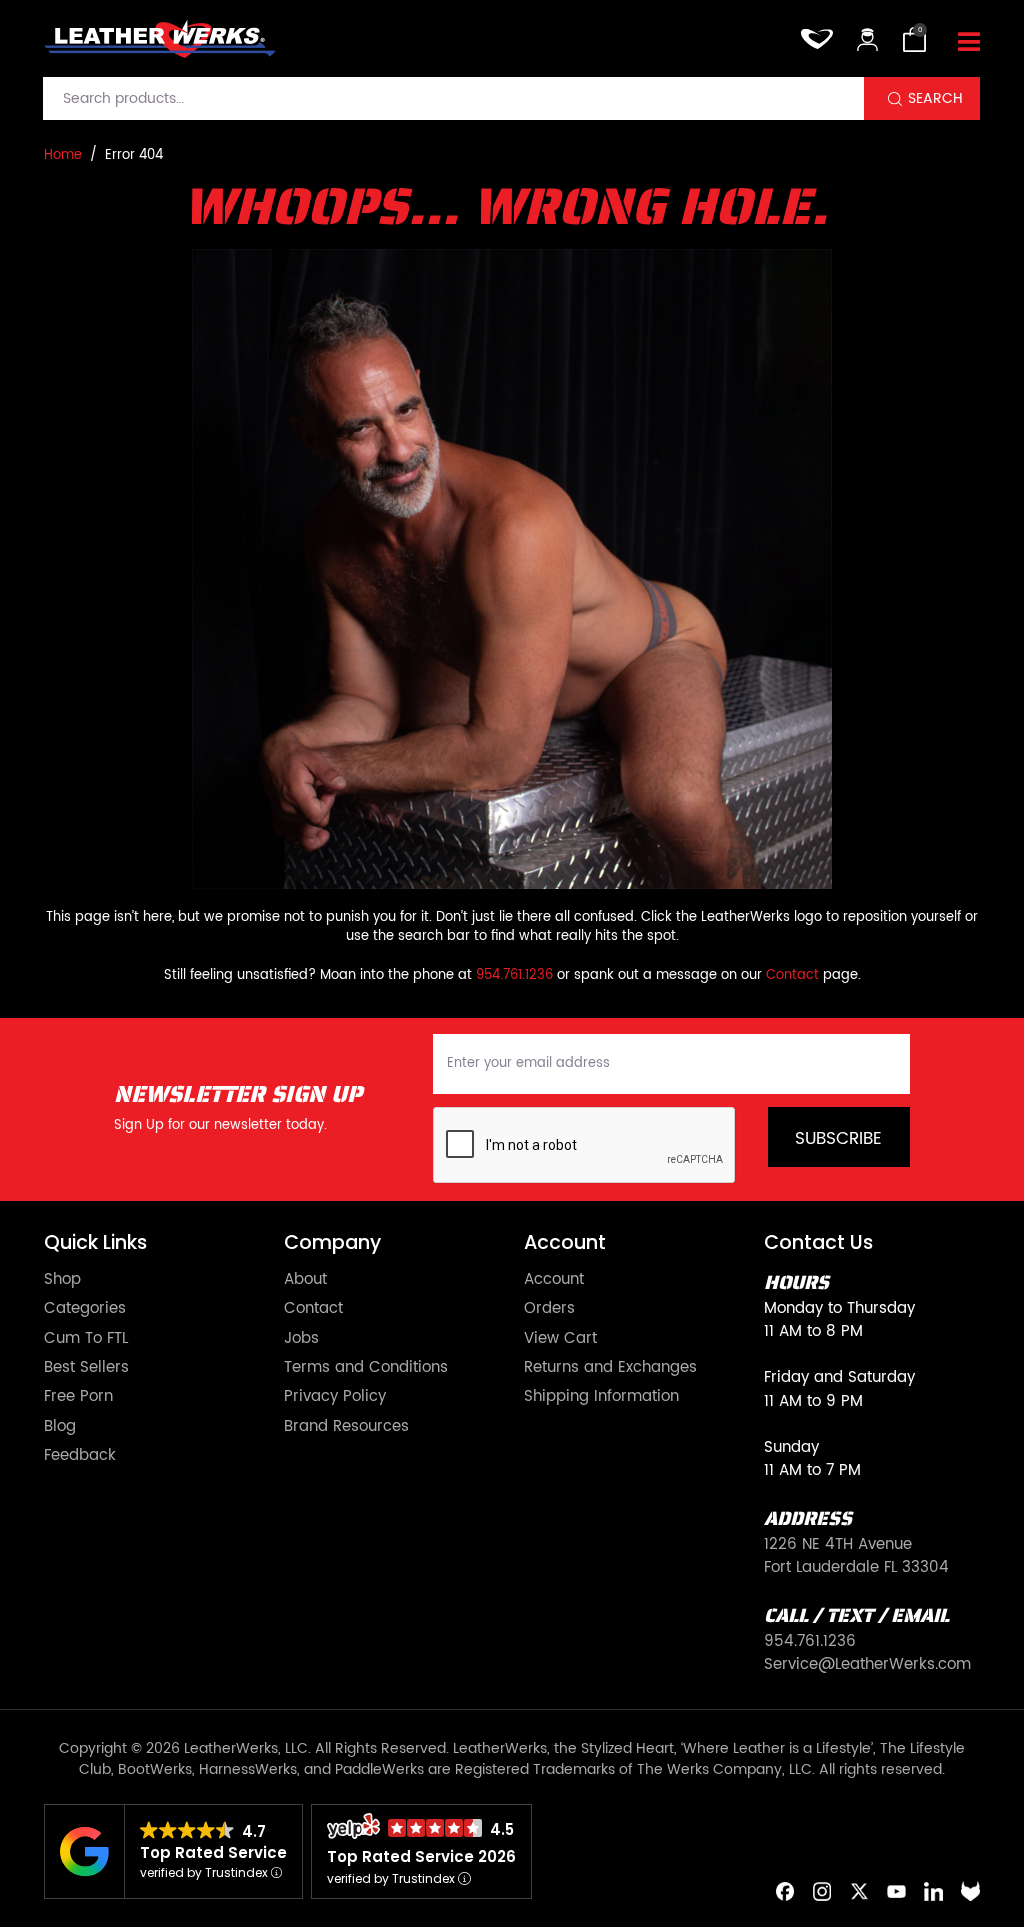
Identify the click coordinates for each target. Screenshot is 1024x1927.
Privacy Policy (335, 1396)
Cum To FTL (86, 1338)
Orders (549, 1308)
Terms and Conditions (366, 1367)
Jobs (301, 1338)
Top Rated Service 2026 (421, 1856)
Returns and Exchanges (610, 1367)
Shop (62, 1279)
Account (554, 1279)
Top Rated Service (213, 1852)
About (305, 1279)
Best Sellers (86, 1367)
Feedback (80, 1455)
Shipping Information (601, 1396)
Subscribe (838, 1139)
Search (935, 98)
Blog (60, 1426)
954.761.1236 (514, 975)
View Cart (560, 1338)
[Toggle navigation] (969, 43)
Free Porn (78, 1396)
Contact (792, 975)
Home (63, 155)
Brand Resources (346, 1426)
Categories (85, 1308)
